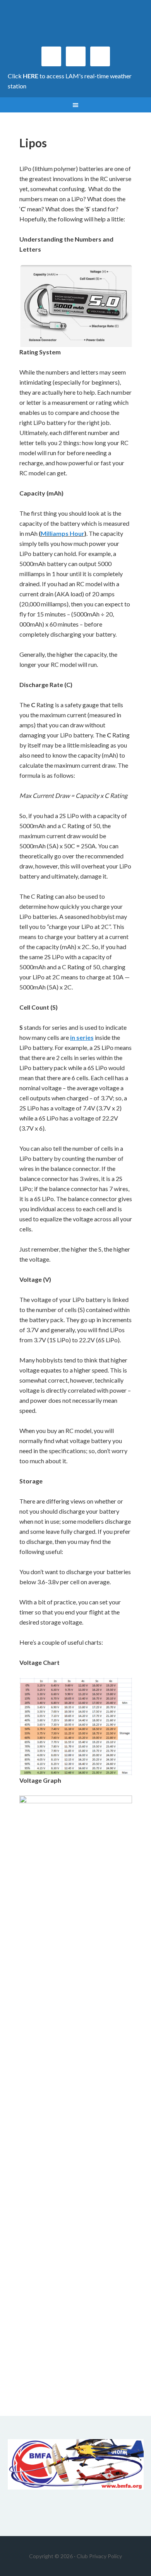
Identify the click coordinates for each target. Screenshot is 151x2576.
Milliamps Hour (63, 533)
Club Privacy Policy (99, 2556)
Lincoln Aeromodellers (76, 27)
